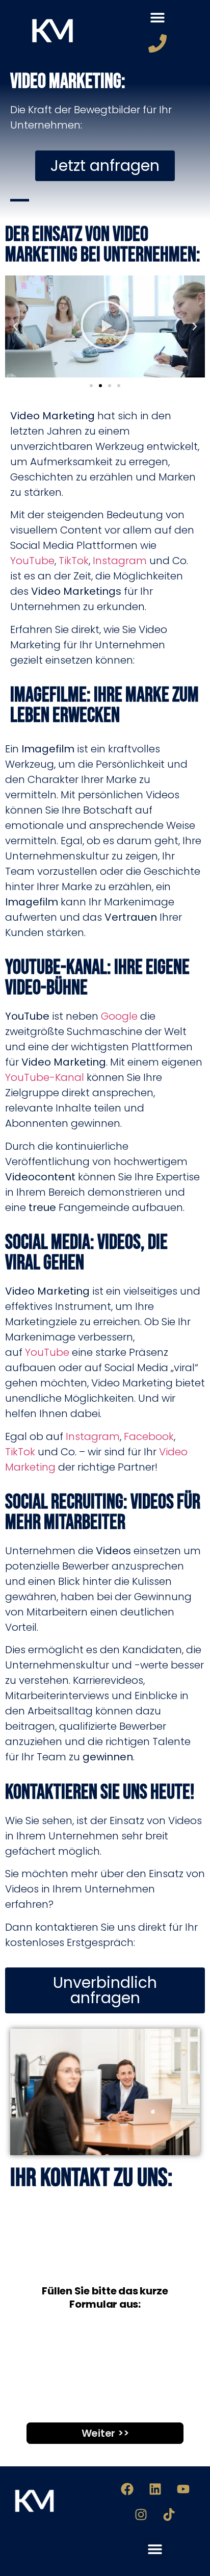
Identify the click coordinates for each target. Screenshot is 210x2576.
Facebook (149, 1436)
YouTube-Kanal (45, 1077)
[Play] (106, 326)
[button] (158, 18)
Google (119, 1016)
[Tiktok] (169, 2515)
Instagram (120, 561)
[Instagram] (141, 2515)
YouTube (32, 561)
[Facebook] (127, 2489)
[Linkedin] (155, 2489)
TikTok (74, 561)
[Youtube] (183, 2489)
